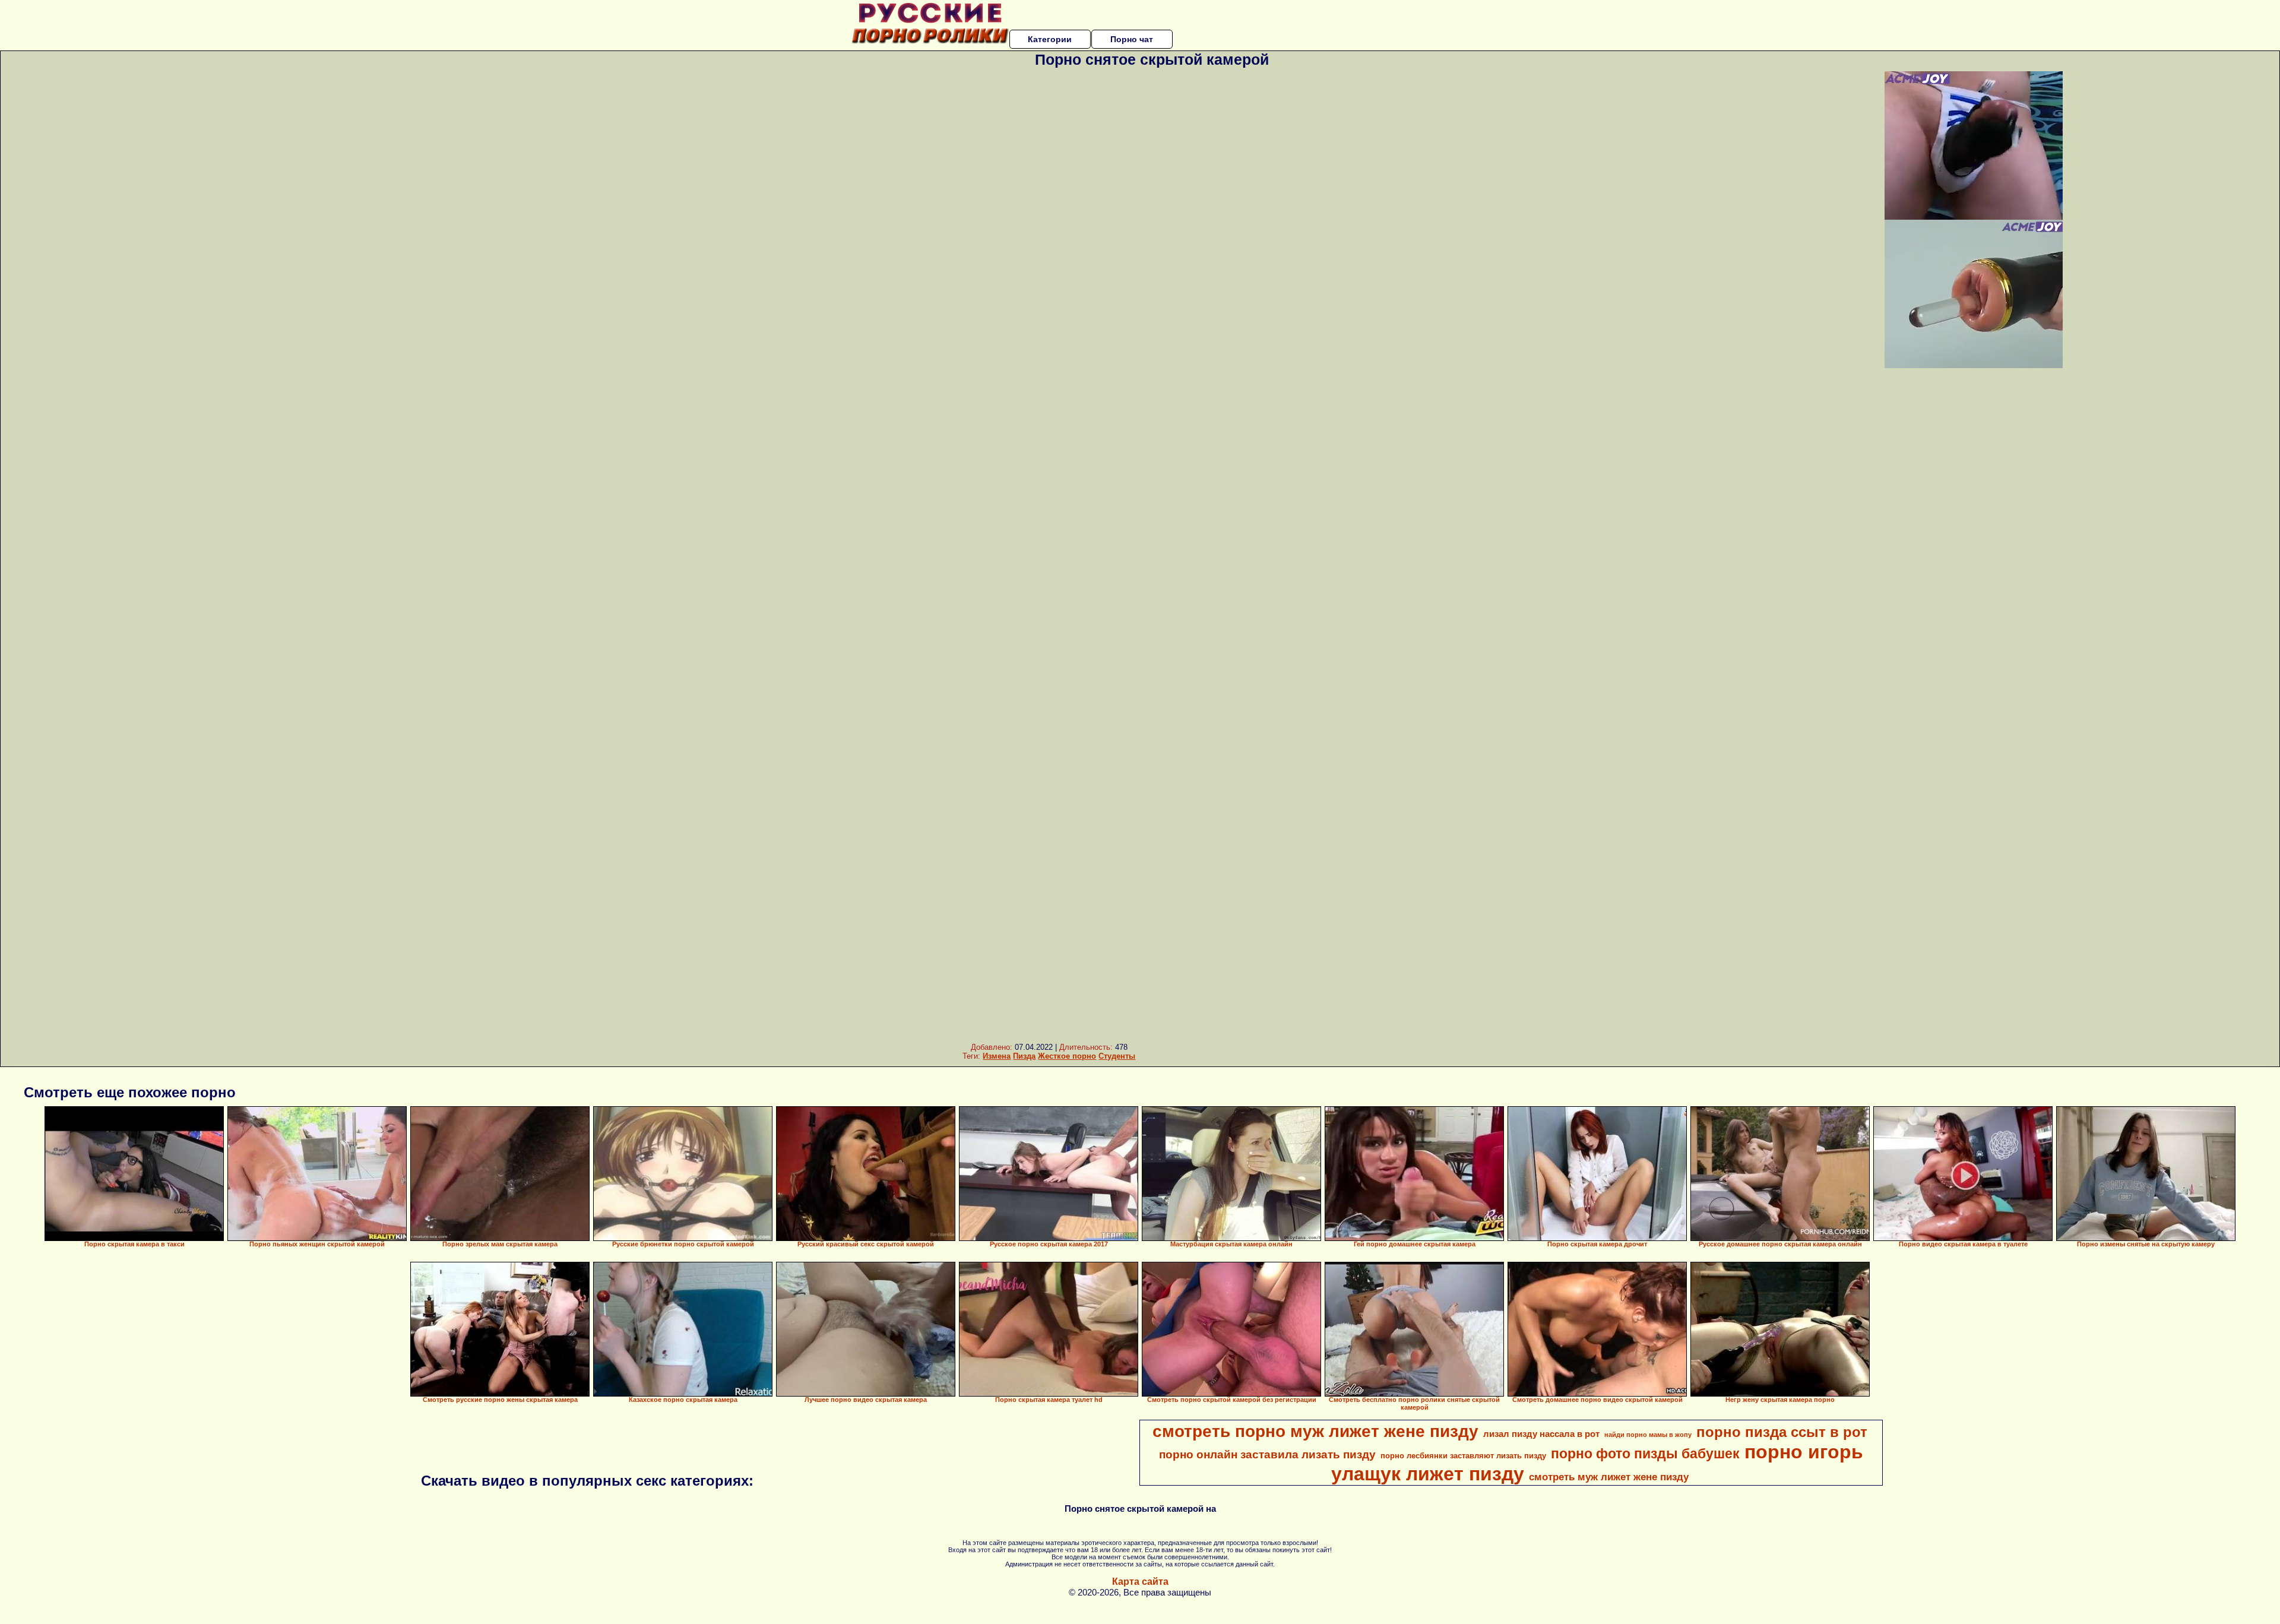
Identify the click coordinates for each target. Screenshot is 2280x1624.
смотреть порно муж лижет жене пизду (1315, 1431)
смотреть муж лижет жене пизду (1609, 1477)
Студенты (1117, 1056)
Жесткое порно (1067, 1056)
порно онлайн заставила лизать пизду (1267, 1454)
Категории (1050, 39)
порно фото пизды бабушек (1645, 1454)
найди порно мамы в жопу (1648, 1435)
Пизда (1024, 1056)
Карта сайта (1140, 1582)
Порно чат (1132, 39)
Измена (997, 1056)
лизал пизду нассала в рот (1541, 1434)
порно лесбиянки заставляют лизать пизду (1463, 1456)
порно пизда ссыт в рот (1782, 1432)
